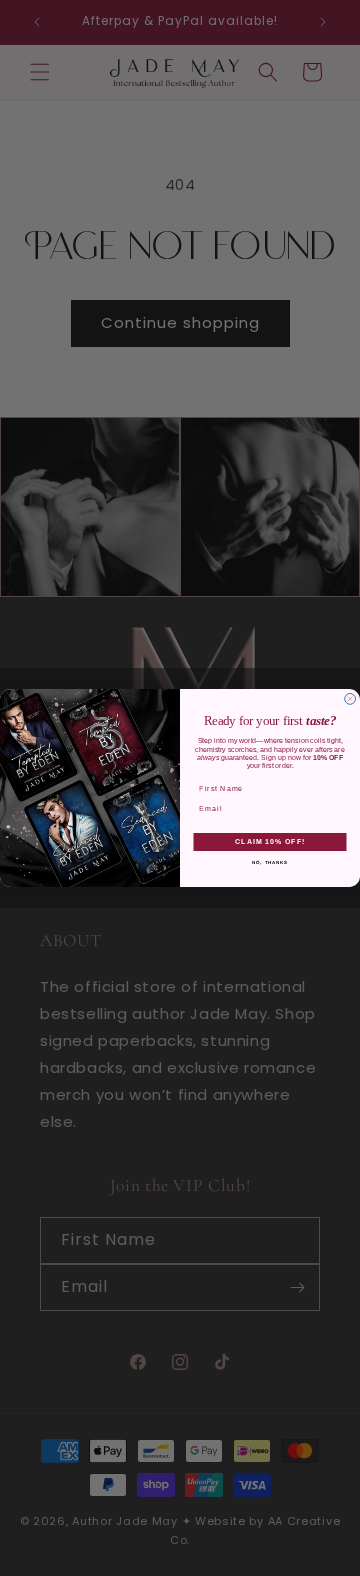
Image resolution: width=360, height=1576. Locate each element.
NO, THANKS (270, 861)
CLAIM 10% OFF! (270, 842)
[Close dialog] (350, 699)
